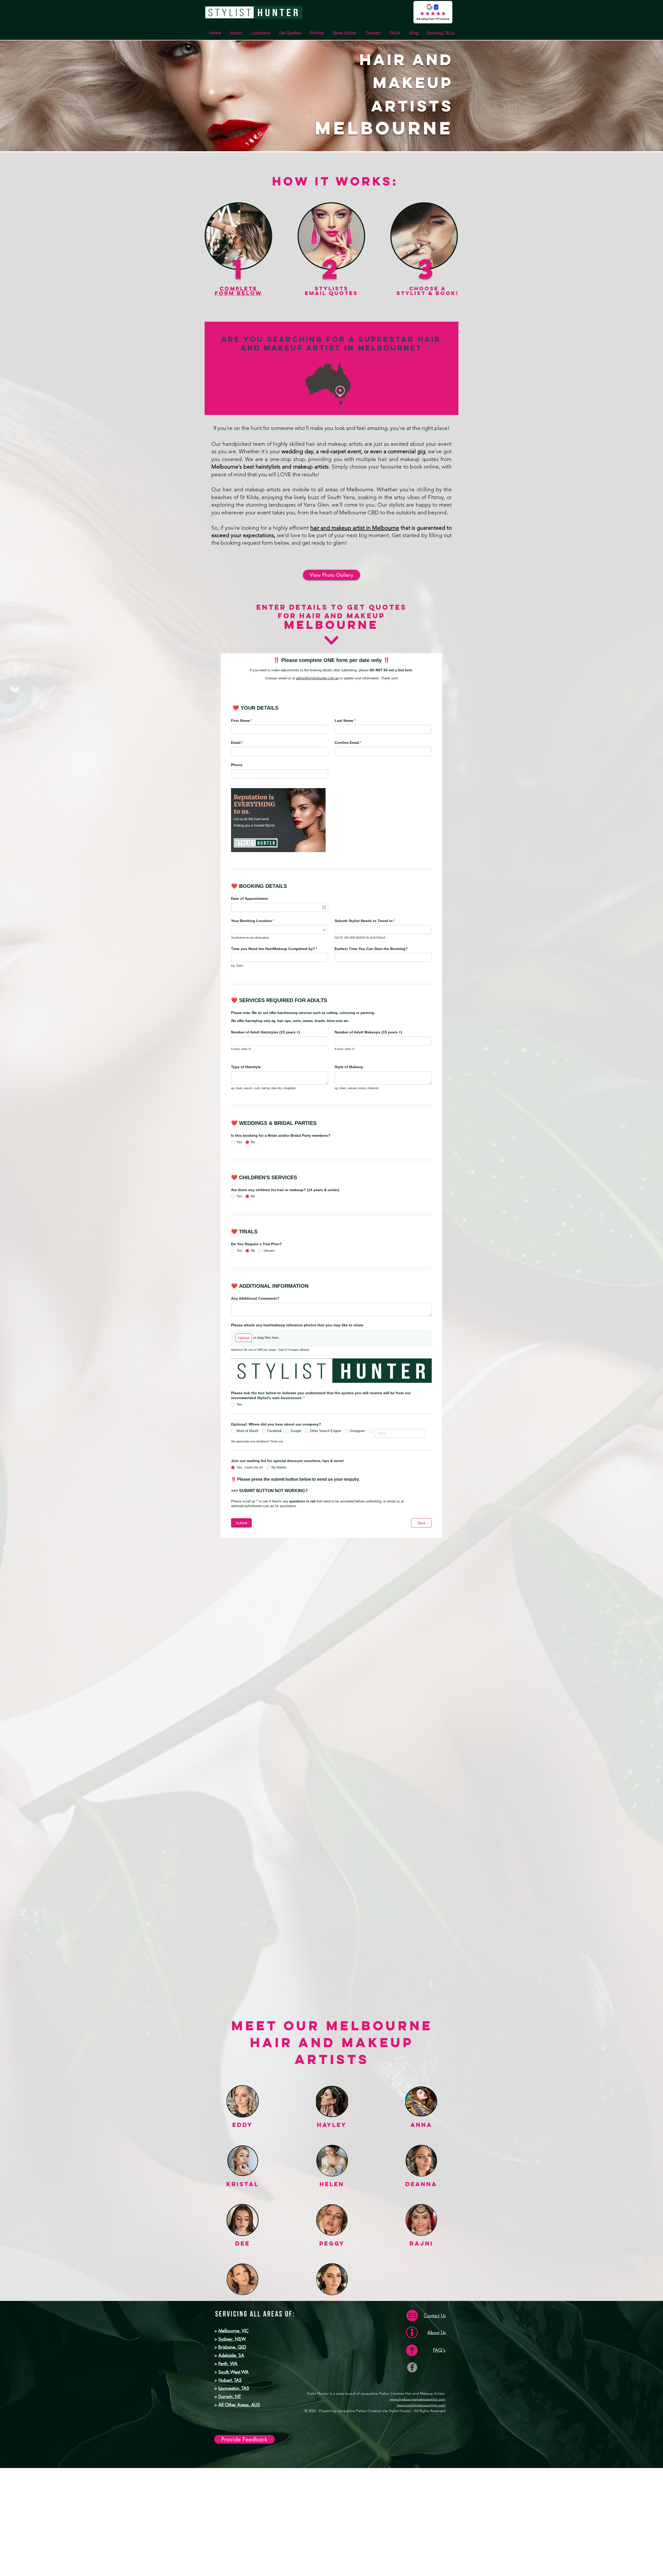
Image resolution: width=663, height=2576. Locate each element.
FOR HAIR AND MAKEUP (331, 616)
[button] (260, 33)
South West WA (233, 2372)
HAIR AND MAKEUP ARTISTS (406, 83)
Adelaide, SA (231, 2355)
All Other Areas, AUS (239, 2405)
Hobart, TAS (230, 2380)
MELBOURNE (384, 128)
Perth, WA (228, 2364)
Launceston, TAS (234, 2388)
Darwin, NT (230, 2397)
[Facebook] (412, 2367)
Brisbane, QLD (232, 2347)
